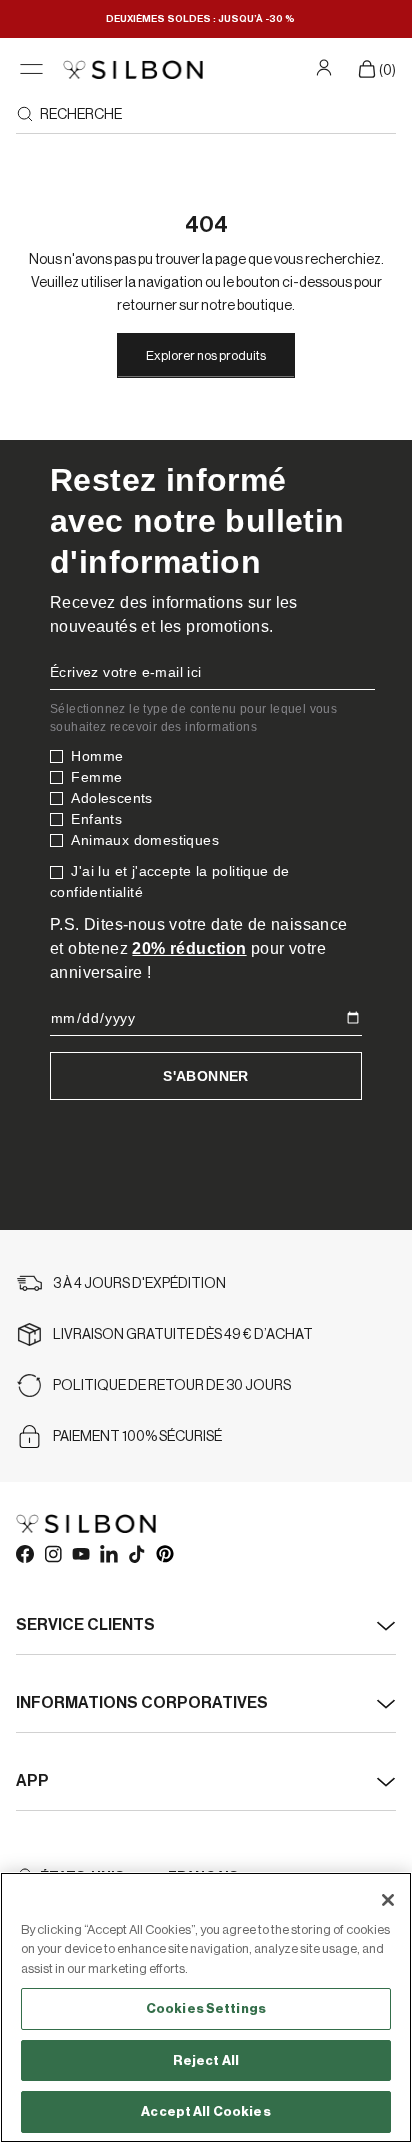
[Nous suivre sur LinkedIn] (108, 1553)
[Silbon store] (133, 69)
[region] (206, 2007)
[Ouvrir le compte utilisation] (326, 67)
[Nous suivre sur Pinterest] (164, 1553)
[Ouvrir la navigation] (31, 69)
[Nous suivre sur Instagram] (52, 1553)
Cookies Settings (206, 2008)
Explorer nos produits (206, 355)
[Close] (388, 1900)
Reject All (206, 2060)
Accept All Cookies (205, 2111)
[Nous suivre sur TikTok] (136, 1553)
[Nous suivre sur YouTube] (80, 1553)
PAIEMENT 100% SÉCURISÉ (137, 1437)
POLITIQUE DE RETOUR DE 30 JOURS (172, 1386)
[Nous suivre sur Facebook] (24, 1553)
